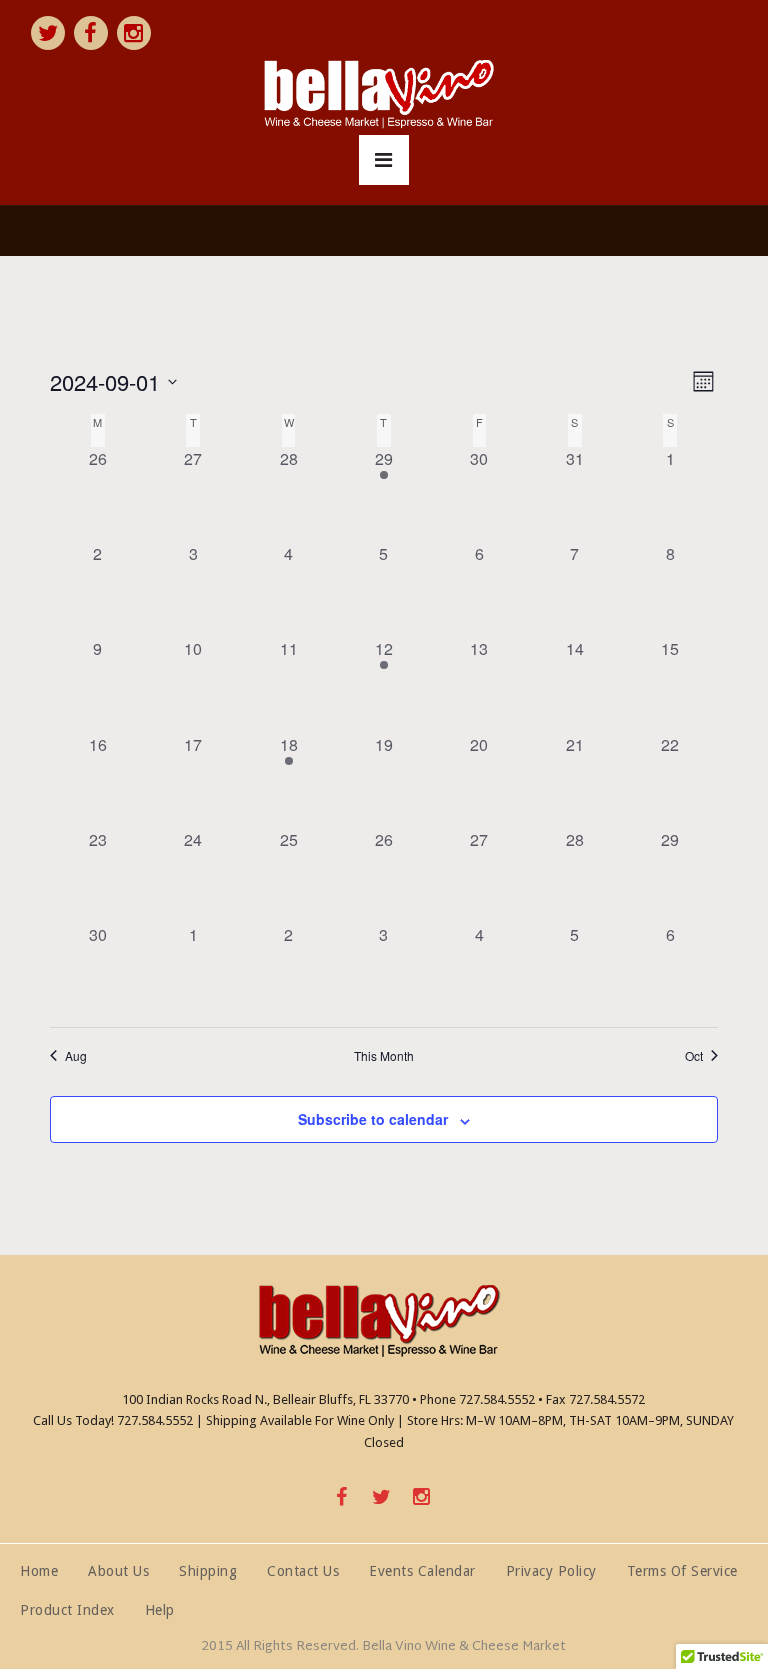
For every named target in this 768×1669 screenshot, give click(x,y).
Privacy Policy (551, 1570)
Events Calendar (422, 1570)
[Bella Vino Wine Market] (384, 95)
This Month (384, 1056)
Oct (694, 1056)
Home (39, 1570)
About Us (118, 1570)
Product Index (67, 1609)
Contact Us (303, 1570)
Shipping (208, 1570)
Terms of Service (682, 1570)
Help (160, 1609)
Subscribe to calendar (373, 1119)
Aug (76, 1056)
